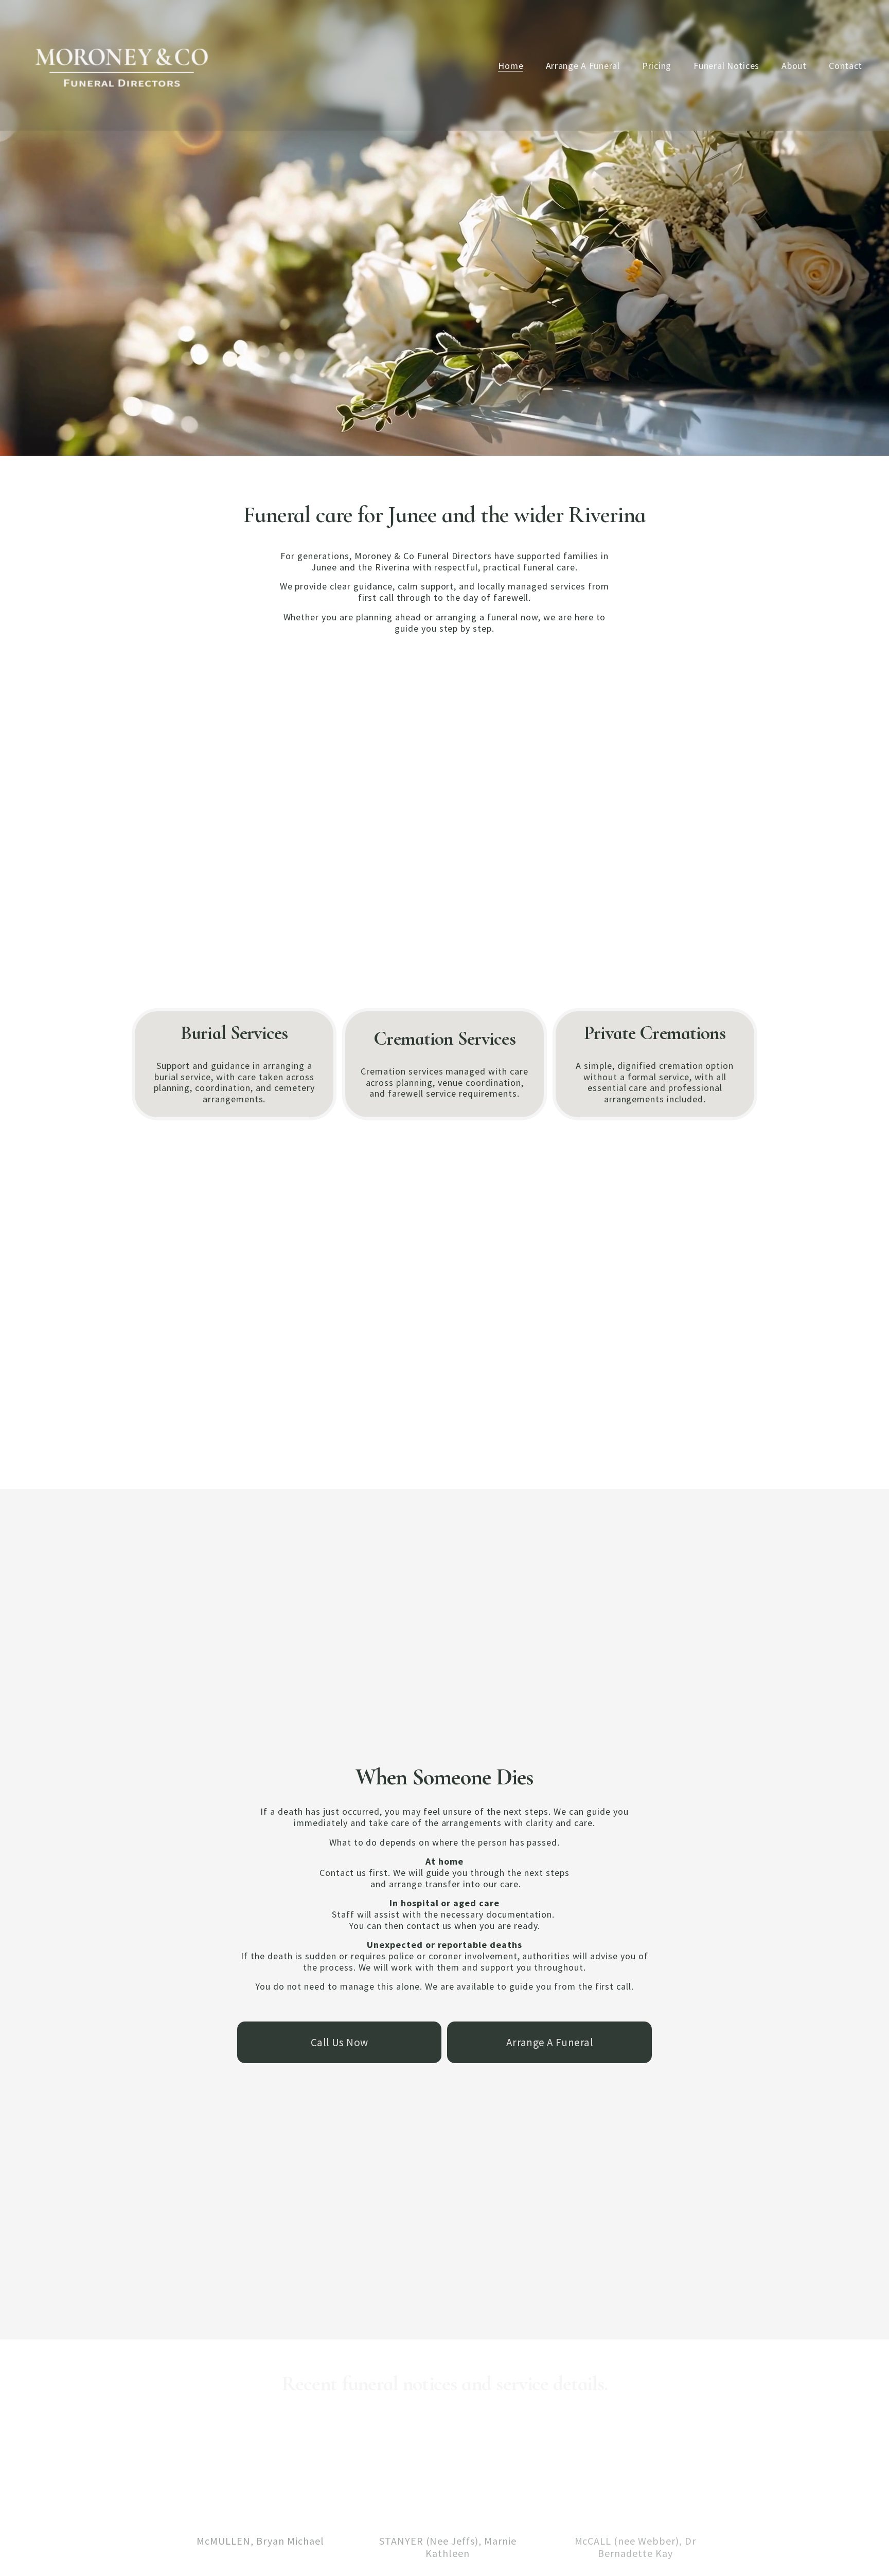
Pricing (657, 66)
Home (511, 66)
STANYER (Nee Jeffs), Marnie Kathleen (448, 2547)
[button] (705, 2506)
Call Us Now (340, 2042)
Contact (846, 66)
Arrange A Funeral (583, 66)
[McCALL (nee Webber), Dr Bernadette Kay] (635, 2523)
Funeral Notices (726, 66)
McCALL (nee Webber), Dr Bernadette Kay (635, 2547)
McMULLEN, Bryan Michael (260, 2541)
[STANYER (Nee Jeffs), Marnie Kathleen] (448, 2523)
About (794, 66)
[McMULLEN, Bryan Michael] (260, 2523)
